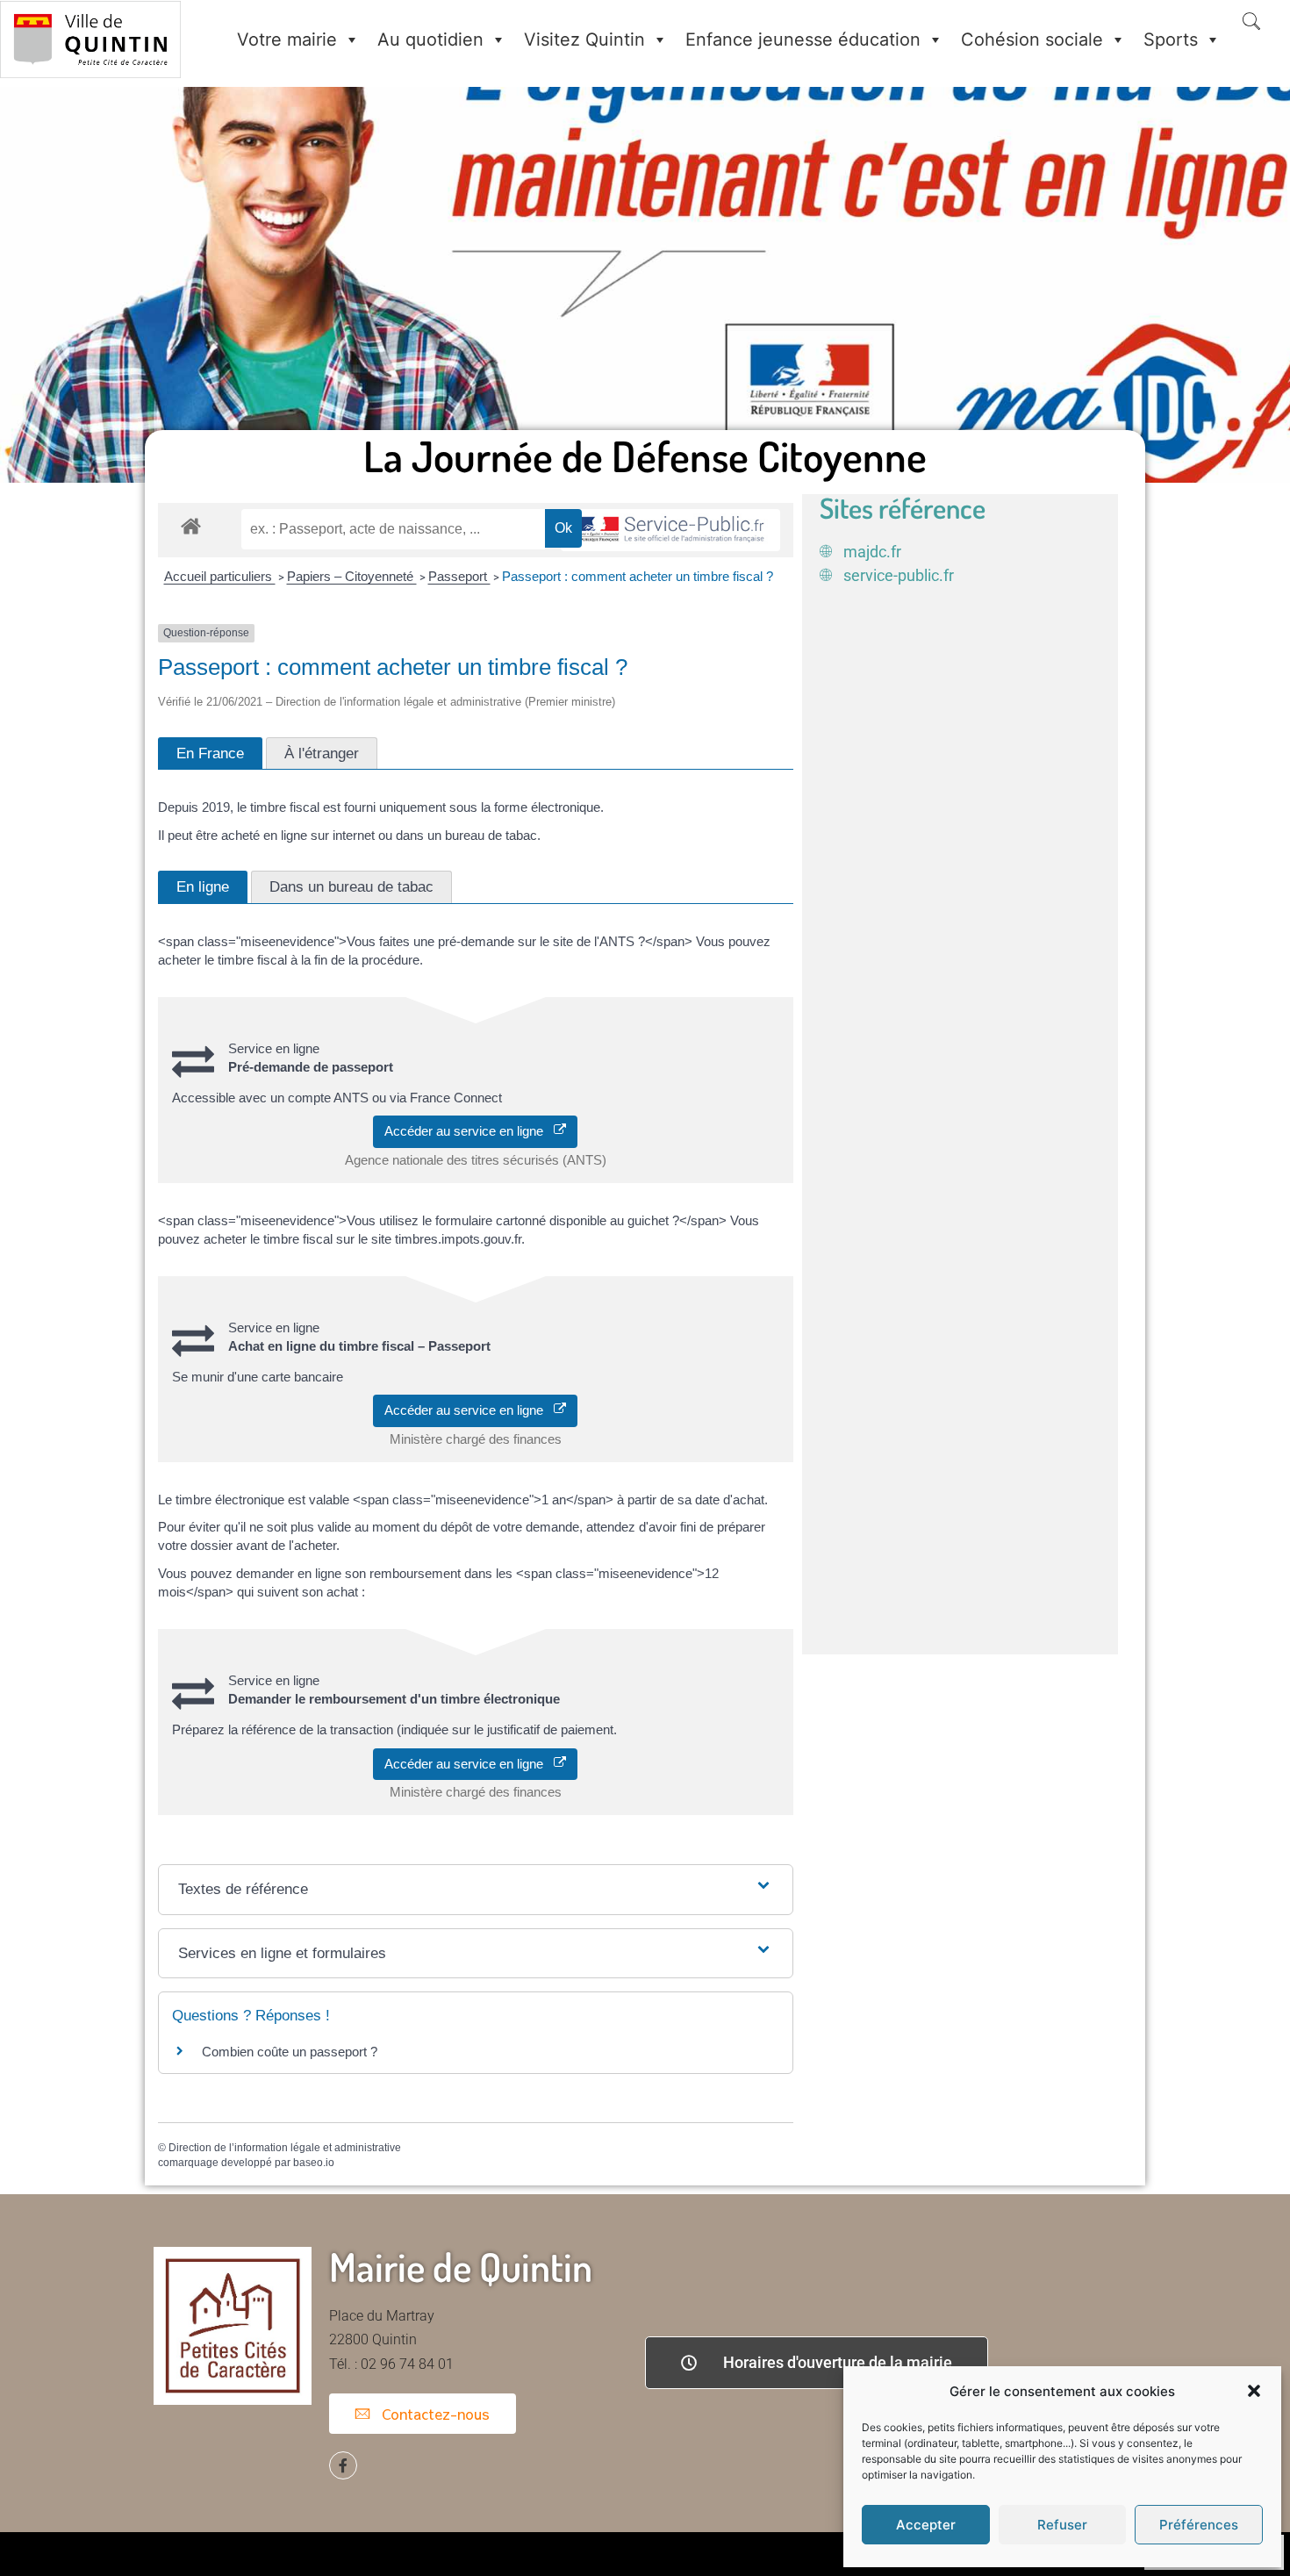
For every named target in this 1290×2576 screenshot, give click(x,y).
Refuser (1062, 2525)
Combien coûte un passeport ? (290, 2052)
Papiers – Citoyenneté (352, 576)
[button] (1254, 2391)
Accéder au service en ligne (469, 1131)
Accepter (926, 2525)
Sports (1171, 39)
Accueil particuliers (220, 576)
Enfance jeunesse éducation (803, 39)
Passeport (459, 576)
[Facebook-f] (343, 2465)
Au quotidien (430, 39)
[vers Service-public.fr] (670, 531)
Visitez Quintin (584, 39)
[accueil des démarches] (191, 525)
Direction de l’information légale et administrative (285, 2148)
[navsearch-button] (1251, 23)
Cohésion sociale (1032, 39)
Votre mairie (287, 39)
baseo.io (314, 2163)
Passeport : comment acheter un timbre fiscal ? (638, 576)
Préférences (1199, 2525)
